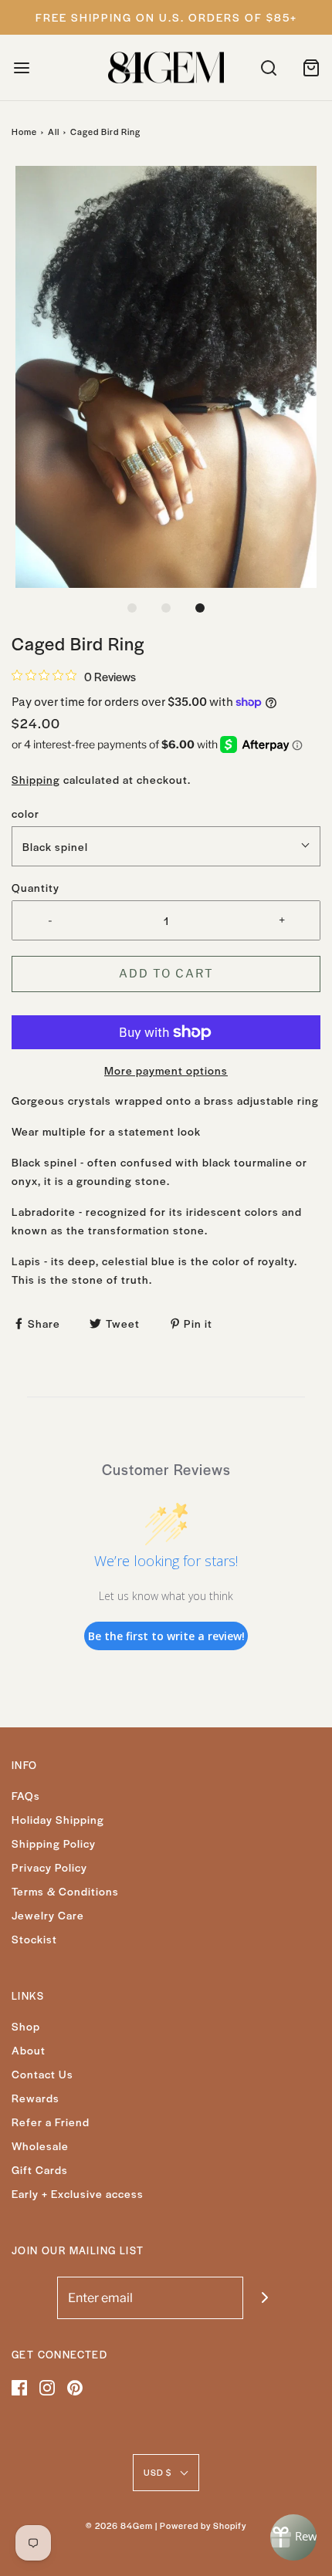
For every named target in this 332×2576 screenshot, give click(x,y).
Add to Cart (166, 974)
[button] (166, 376)
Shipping (36, 779)
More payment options (166, 1070)
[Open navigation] (21, 68)
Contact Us (42, 2074)
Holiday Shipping (58, 1819)
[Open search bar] (268, 68)
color (25, 813)
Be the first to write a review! (166, 1636)
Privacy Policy (49, 1867)
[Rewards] (293, 2537)
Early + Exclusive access (78, 2193)
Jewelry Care (48, 1915)
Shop (26, 2026)
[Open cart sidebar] (311, 68)
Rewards (36, 2098)
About (29, 2050)
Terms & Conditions (65, 1891)
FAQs (26, 1795)
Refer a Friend (51, 2122)
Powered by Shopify (203, 2525)
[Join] (264, 2298)
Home (24, 131)
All (54, 131)
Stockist (34, 1939)
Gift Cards (40, 2169)
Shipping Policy (54, 1843)
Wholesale (40, 2146)
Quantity (36, 887)
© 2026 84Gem (119, 2525)
